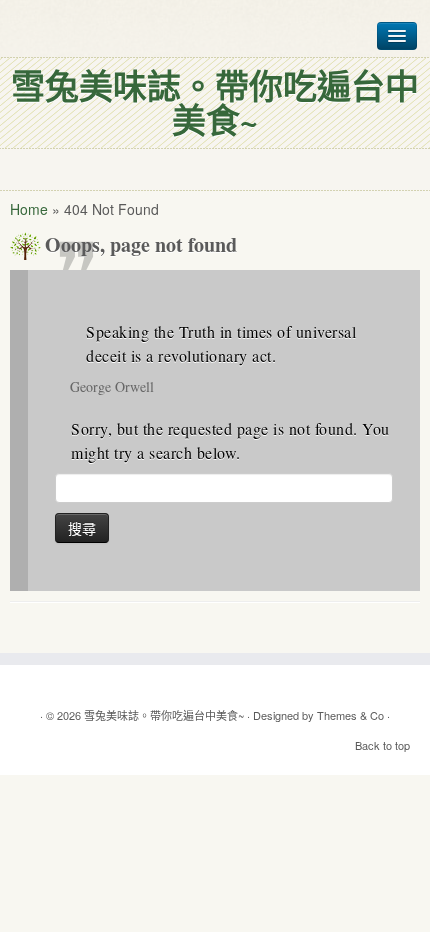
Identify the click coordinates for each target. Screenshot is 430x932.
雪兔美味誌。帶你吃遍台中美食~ (164, 715)
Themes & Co (350, 715)
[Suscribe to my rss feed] (215, 685)
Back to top (382, 745)
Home (29, 209)
